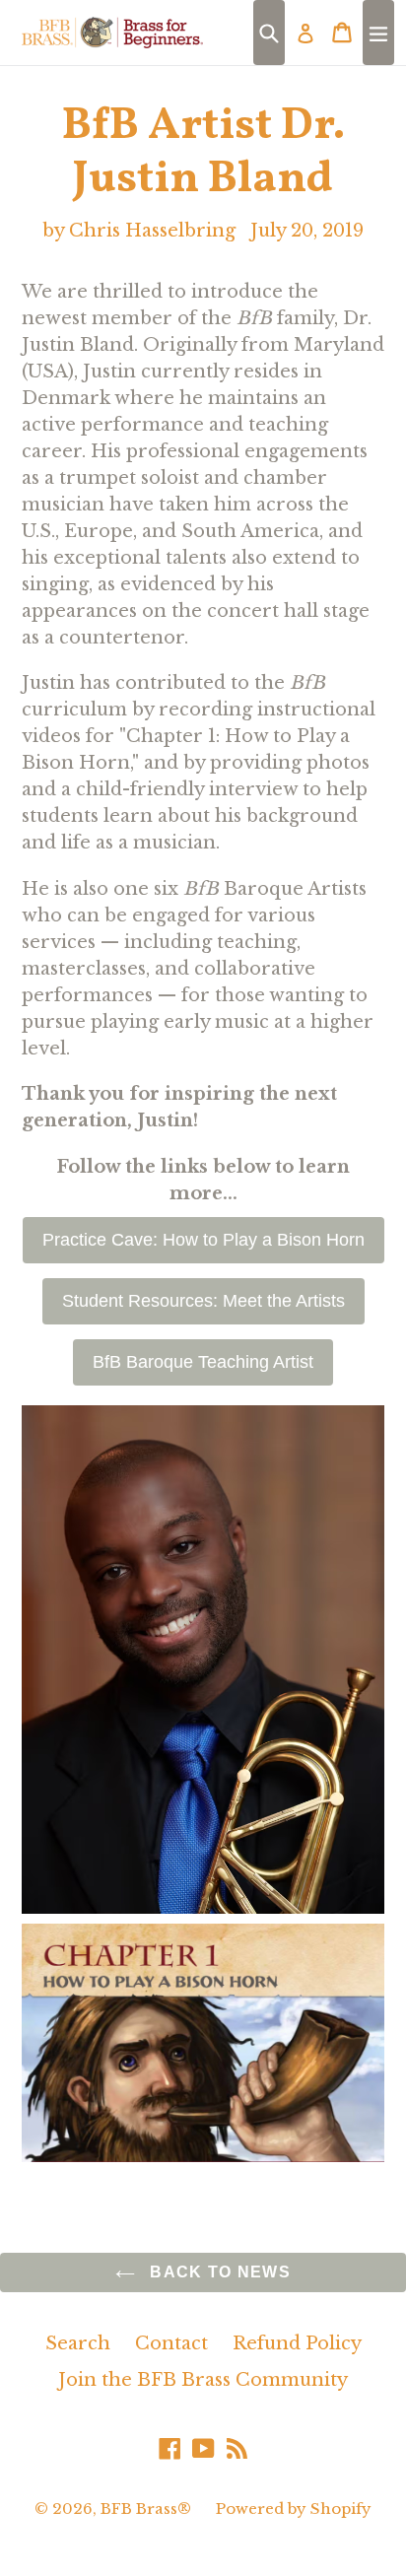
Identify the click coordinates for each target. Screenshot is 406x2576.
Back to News (218, 2272)
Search (78, 2343)
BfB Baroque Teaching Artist (203, 1362)
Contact (171, 2343)
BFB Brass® (146, 2508)
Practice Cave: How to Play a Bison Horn (203, 1240)
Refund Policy (297, 2343)
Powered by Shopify (294, 2508)
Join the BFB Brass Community (203, 2380)
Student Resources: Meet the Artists (203, 1301)
